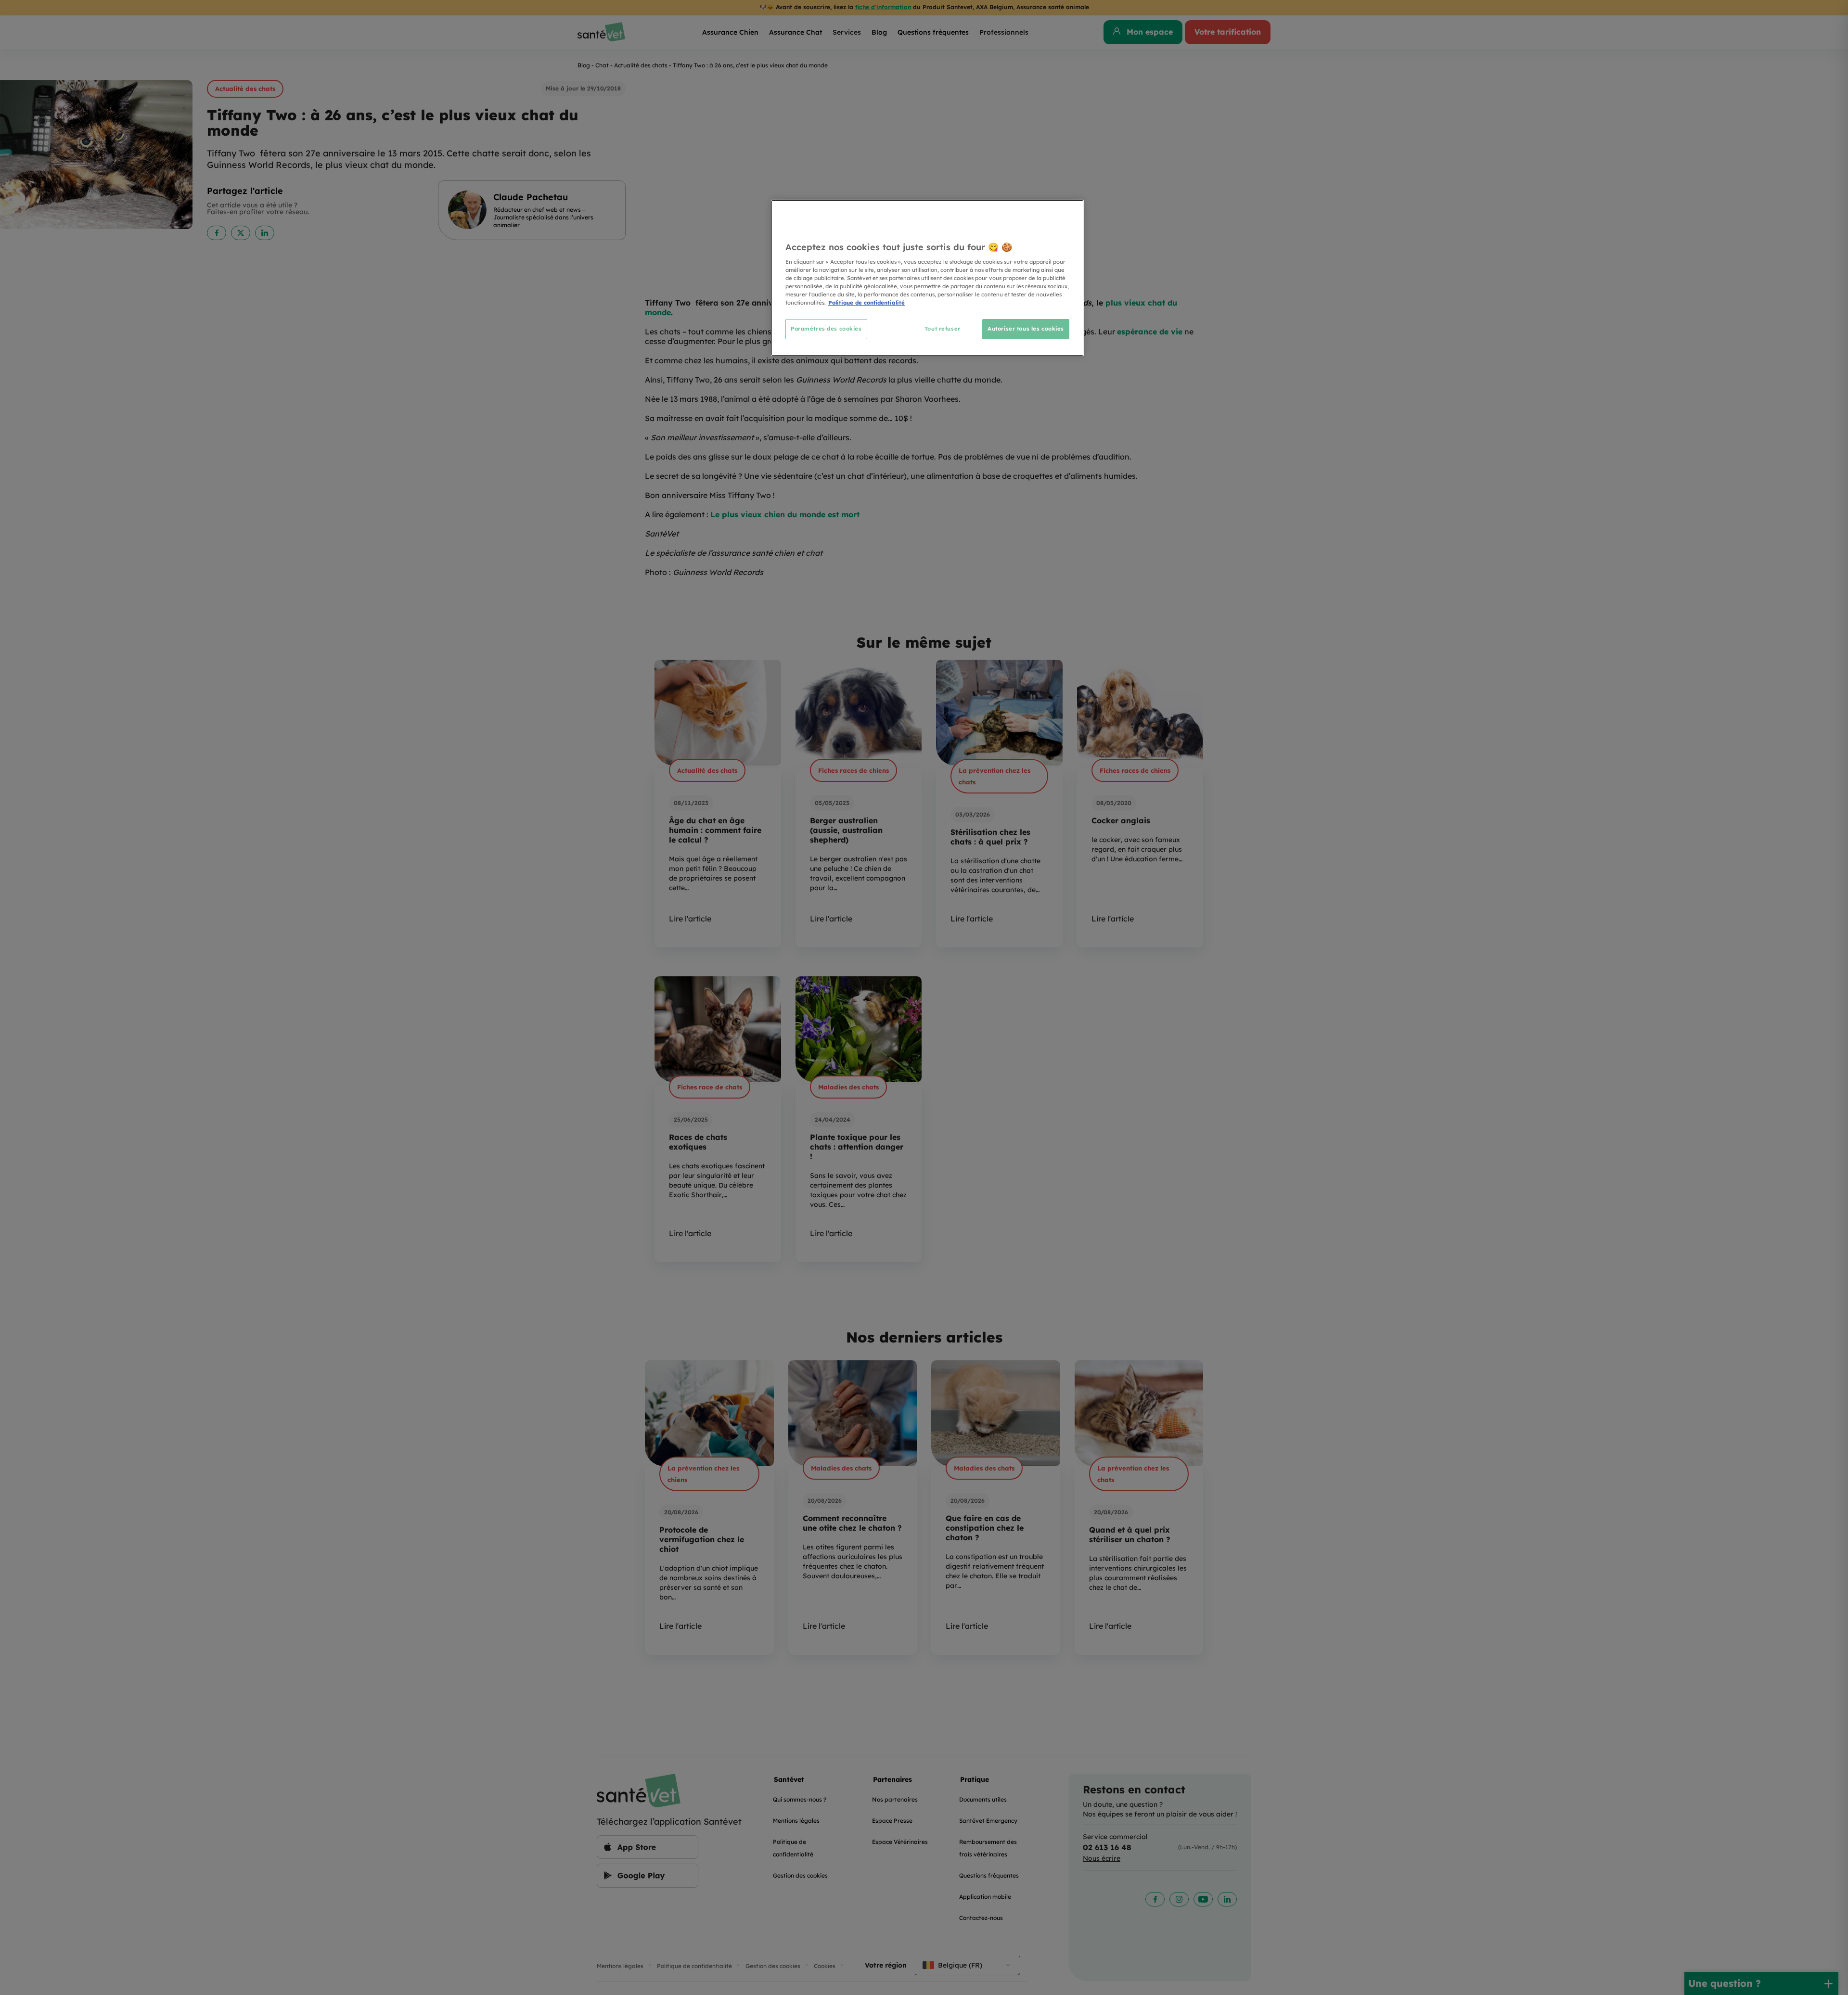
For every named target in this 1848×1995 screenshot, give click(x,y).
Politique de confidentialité (866, 303)
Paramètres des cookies (826, 329)
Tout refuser (943, 329)
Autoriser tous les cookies (1026, 329)
